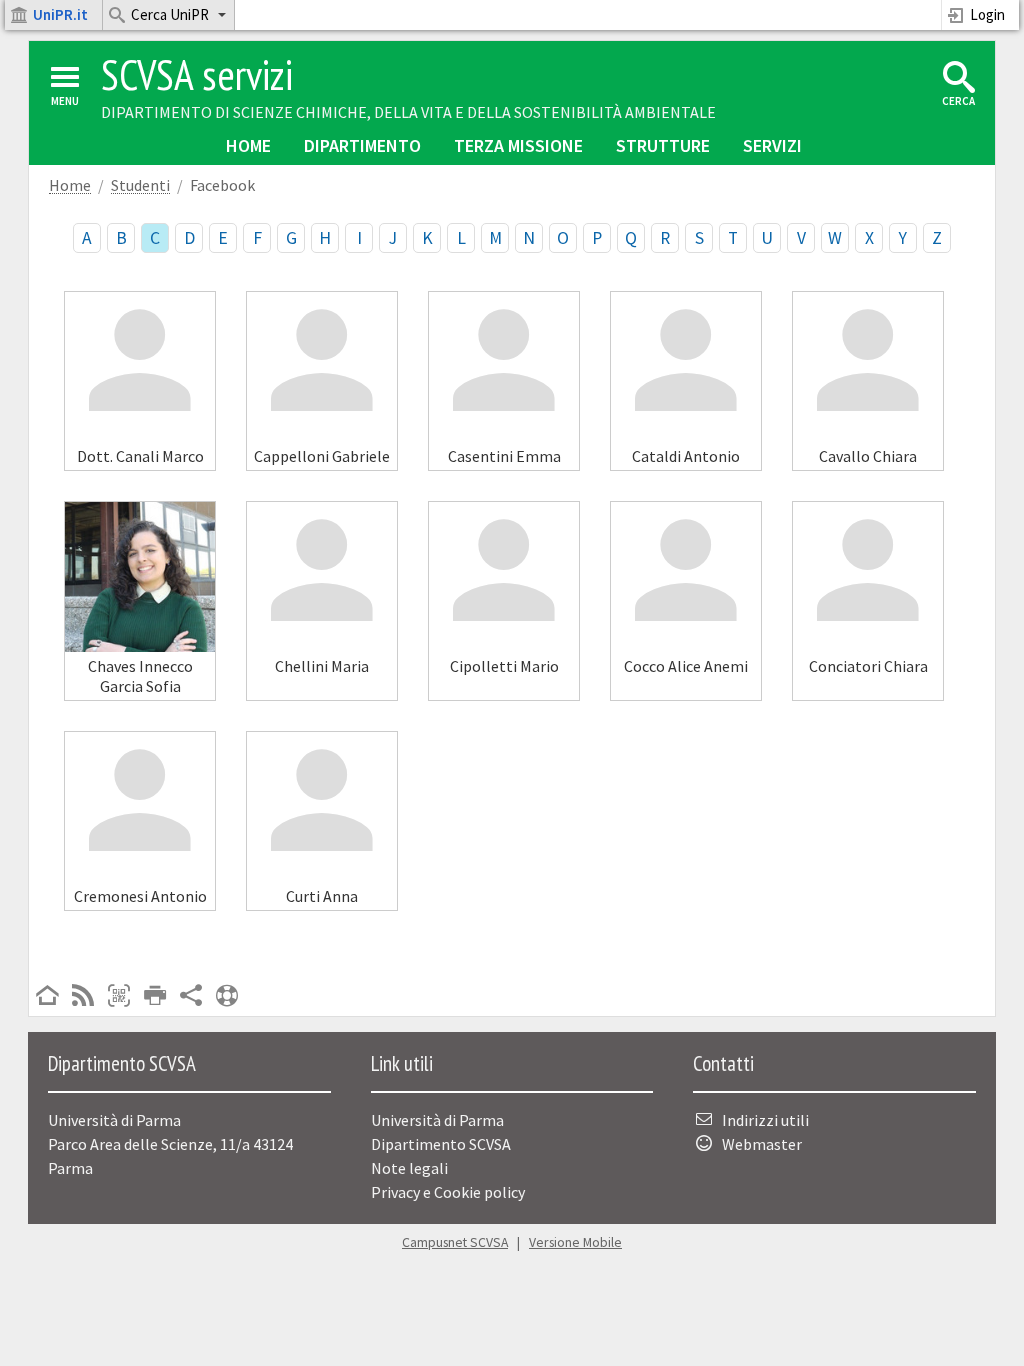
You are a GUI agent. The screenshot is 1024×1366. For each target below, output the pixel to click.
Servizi (772, 145)
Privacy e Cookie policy (448, 1192)
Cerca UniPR (170, 14)
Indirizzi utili (765, 1120)
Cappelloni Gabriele (322, 456)
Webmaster (762, 1144)
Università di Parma (437, 1120)
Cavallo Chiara (868, 456)
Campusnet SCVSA (455, 1242)
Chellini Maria (322, 666)
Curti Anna (322, 896)
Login (987, 14)
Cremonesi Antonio (140, 896)
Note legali (409, 1168)
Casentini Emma (504, 456)
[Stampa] (155, 997)
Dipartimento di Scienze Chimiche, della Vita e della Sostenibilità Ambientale (408, 112)
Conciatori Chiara (868, 666)
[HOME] (47, 997)
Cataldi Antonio (686, 456)
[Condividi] (191, 997)
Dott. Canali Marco (140, 456)
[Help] (227, 997)
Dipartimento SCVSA (441, 1144)
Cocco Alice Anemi (686, 666)
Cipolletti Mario (504, 666)
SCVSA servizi (197, 74)
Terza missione (518, 145)
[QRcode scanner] (119, 997)
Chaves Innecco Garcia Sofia (140, 676)
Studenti (140, 185)
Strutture (663, 145)
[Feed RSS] (83, 997)
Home (248, 145)
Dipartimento (362, 145)
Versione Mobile (575, 1242)
